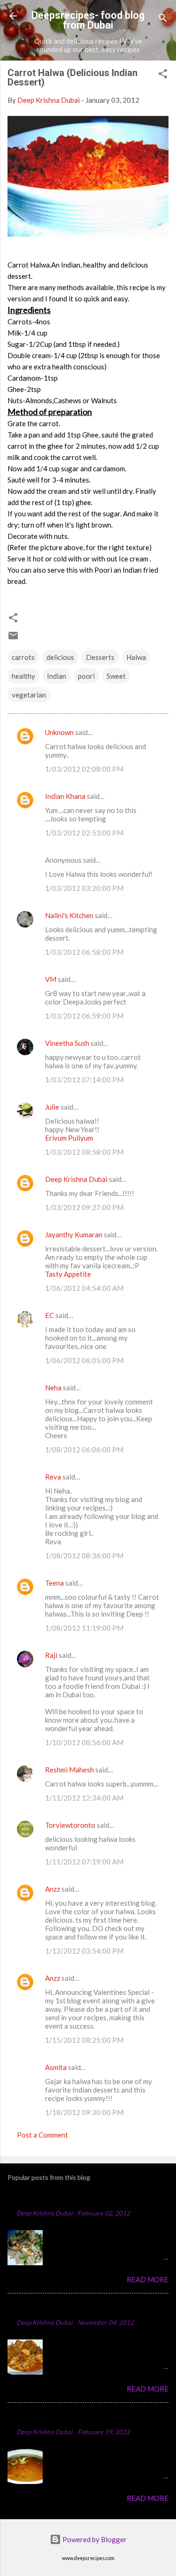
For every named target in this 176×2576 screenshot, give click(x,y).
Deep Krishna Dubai (76, 1179)
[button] (163, 75)
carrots (23, 657)
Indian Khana (65, 796)
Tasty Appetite (68, 1274)
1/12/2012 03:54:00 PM (84, 1951)
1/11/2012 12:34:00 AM (84, 1798)
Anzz (53, 1889)
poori (86, 676)
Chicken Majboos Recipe (55, 2199)
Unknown (59, 732)
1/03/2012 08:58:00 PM (84, 1152)
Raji (51, 1655)
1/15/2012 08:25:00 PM (84, 2040)
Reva (53, 1477)
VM (51, 979)
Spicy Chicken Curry (46, 2308)
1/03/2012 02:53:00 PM (84, 833)
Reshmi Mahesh (69, 1770)
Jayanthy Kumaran (74, 1234)
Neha (53, 1388)
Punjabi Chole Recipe (48, 2418)
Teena (54, 1583)
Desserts (100, 657)
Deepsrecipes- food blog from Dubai (88, 20)
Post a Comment (42, 2135)
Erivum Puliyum (69, 1138)
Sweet (116, 676)
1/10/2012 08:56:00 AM (84, 1742)
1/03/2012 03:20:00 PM (84, 888)
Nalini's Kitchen (69, 915)
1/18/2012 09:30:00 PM (84, 2112)
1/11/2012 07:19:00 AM (84, 1862)
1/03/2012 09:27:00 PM (84, 1207)
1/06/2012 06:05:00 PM (84, 1360)
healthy (23, 676)
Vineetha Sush (67, 1043)
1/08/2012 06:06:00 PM (84, 1449)
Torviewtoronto (70, 1825)
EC (50, 1315)
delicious (60, 657)
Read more (148, 2279)
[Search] (163, 19)
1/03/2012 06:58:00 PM (84, 952)
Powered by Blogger (94, 2539)
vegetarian (29, 695)
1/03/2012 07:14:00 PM (84, 1080)
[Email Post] (13, 638)
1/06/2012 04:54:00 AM (84, 1288)
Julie (52, 1107)
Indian (57, 676)
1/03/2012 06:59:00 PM (84, 1016)
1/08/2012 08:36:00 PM (84, 1556)
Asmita (56, 2067)
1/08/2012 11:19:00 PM (84, 1628)
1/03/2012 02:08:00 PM (84, 769)
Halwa (136, 657)
